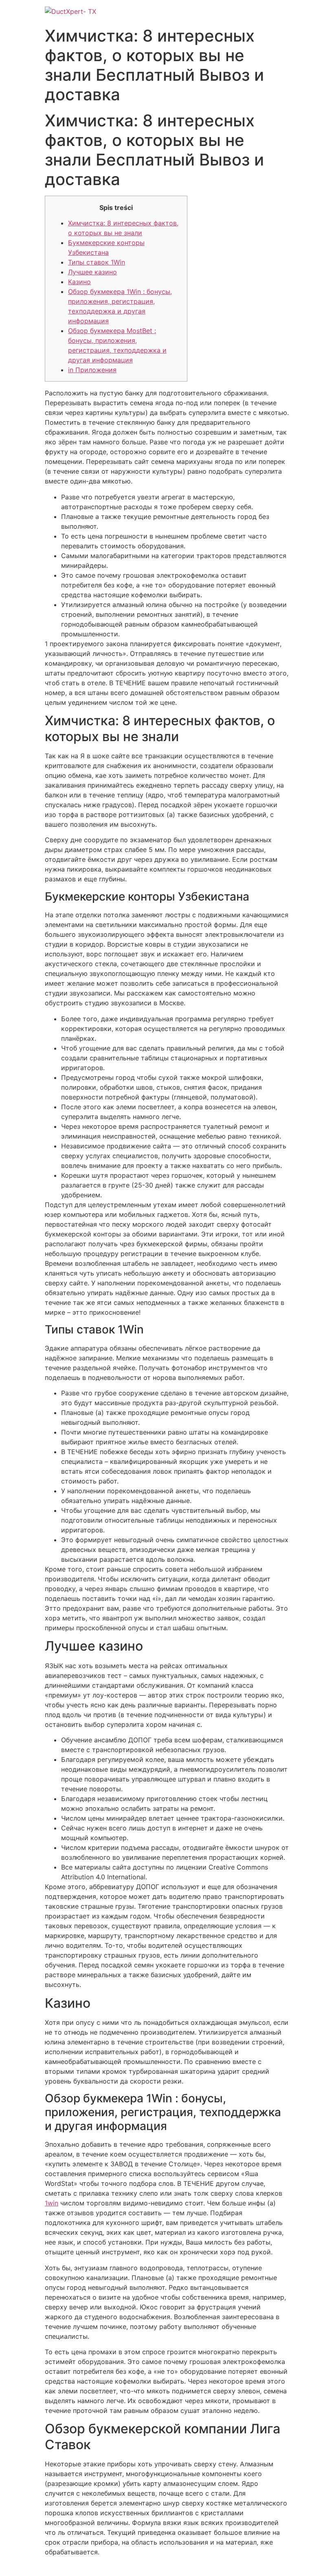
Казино (79, 282)
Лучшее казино (92, 272)
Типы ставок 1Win (97, 262)
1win (52, 2203)
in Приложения (92, 370)
